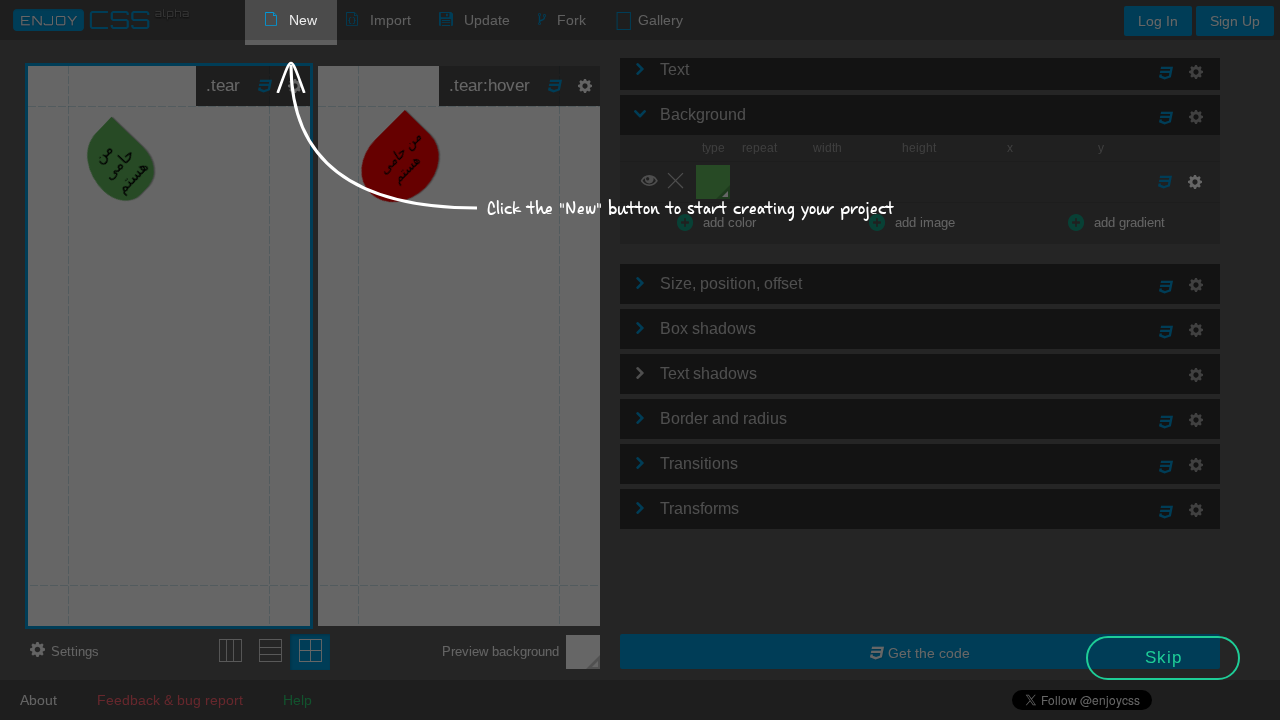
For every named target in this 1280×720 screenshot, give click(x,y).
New (303, 20)
